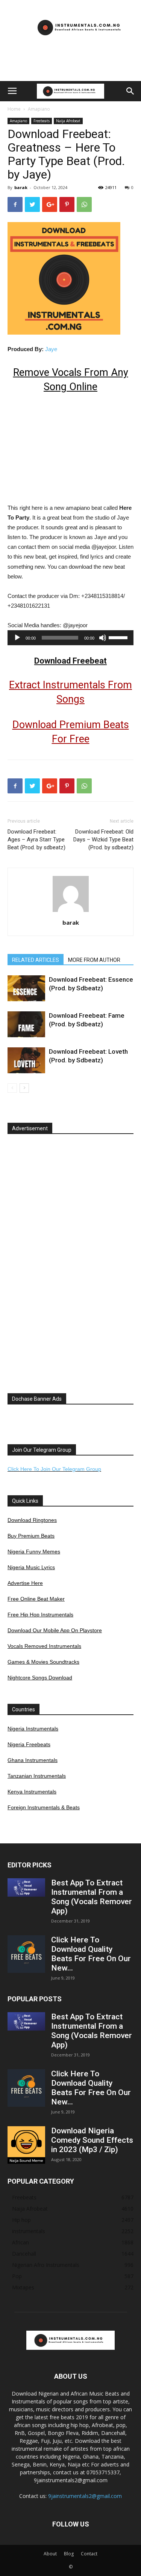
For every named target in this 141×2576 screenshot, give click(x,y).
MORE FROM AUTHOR (94, 960)
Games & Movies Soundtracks (43, 1662)
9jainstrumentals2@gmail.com (85, 2496)
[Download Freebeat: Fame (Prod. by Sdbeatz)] (26, 1024)
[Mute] (103, 638)
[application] (70, 638)
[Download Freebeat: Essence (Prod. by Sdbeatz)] (26, 988)
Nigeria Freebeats (29, 1744)
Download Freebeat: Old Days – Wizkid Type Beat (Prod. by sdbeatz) (103, 840)
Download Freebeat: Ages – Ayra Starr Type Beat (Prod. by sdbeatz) (36, 840)
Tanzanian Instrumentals (37, 1776)
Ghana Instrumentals (33, 1760)
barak (21, 187)
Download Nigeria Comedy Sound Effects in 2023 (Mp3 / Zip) (92, 2140)
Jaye (51, 349)
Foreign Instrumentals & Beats (44, 1807)
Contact (89, 2554)
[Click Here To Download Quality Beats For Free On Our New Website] (26, 1954)
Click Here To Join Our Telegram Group (54, 1469)
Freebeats (42, 121)
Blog (69, 2554)
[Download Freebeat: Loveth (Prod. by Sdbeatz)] (26, 1060)
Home (14, 109)
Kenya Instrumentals (32, 1792)
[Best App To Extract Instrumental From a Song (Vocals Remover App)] (26, 1887)
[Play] (17, 638)
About (50, 2554)
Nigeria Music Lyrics (31, 1567)
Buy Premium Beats (31, 1536)
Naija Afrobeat (68, 121)
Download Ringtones (32, 1520)
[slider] (119, 637)
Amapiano (39, 109)
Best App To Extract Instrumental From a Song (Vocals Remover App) (92, 1897)
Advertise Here (25, 1583)
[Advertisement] (71, 68)
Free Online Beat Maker (36, 1599)
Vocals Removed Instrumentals (44, 1646)
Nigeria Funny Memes (34, 1552)
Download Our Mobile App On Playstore (55, 1630)
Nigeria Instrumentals (33, 1729)
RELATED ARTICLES (36, 960)
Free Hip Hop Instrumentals (40, 1615)
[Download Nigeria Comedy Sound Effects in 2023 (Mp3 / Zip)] (26, 2145)
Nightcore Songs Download (40, 1678)
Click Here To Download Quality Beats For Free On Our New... (91, 1954)
